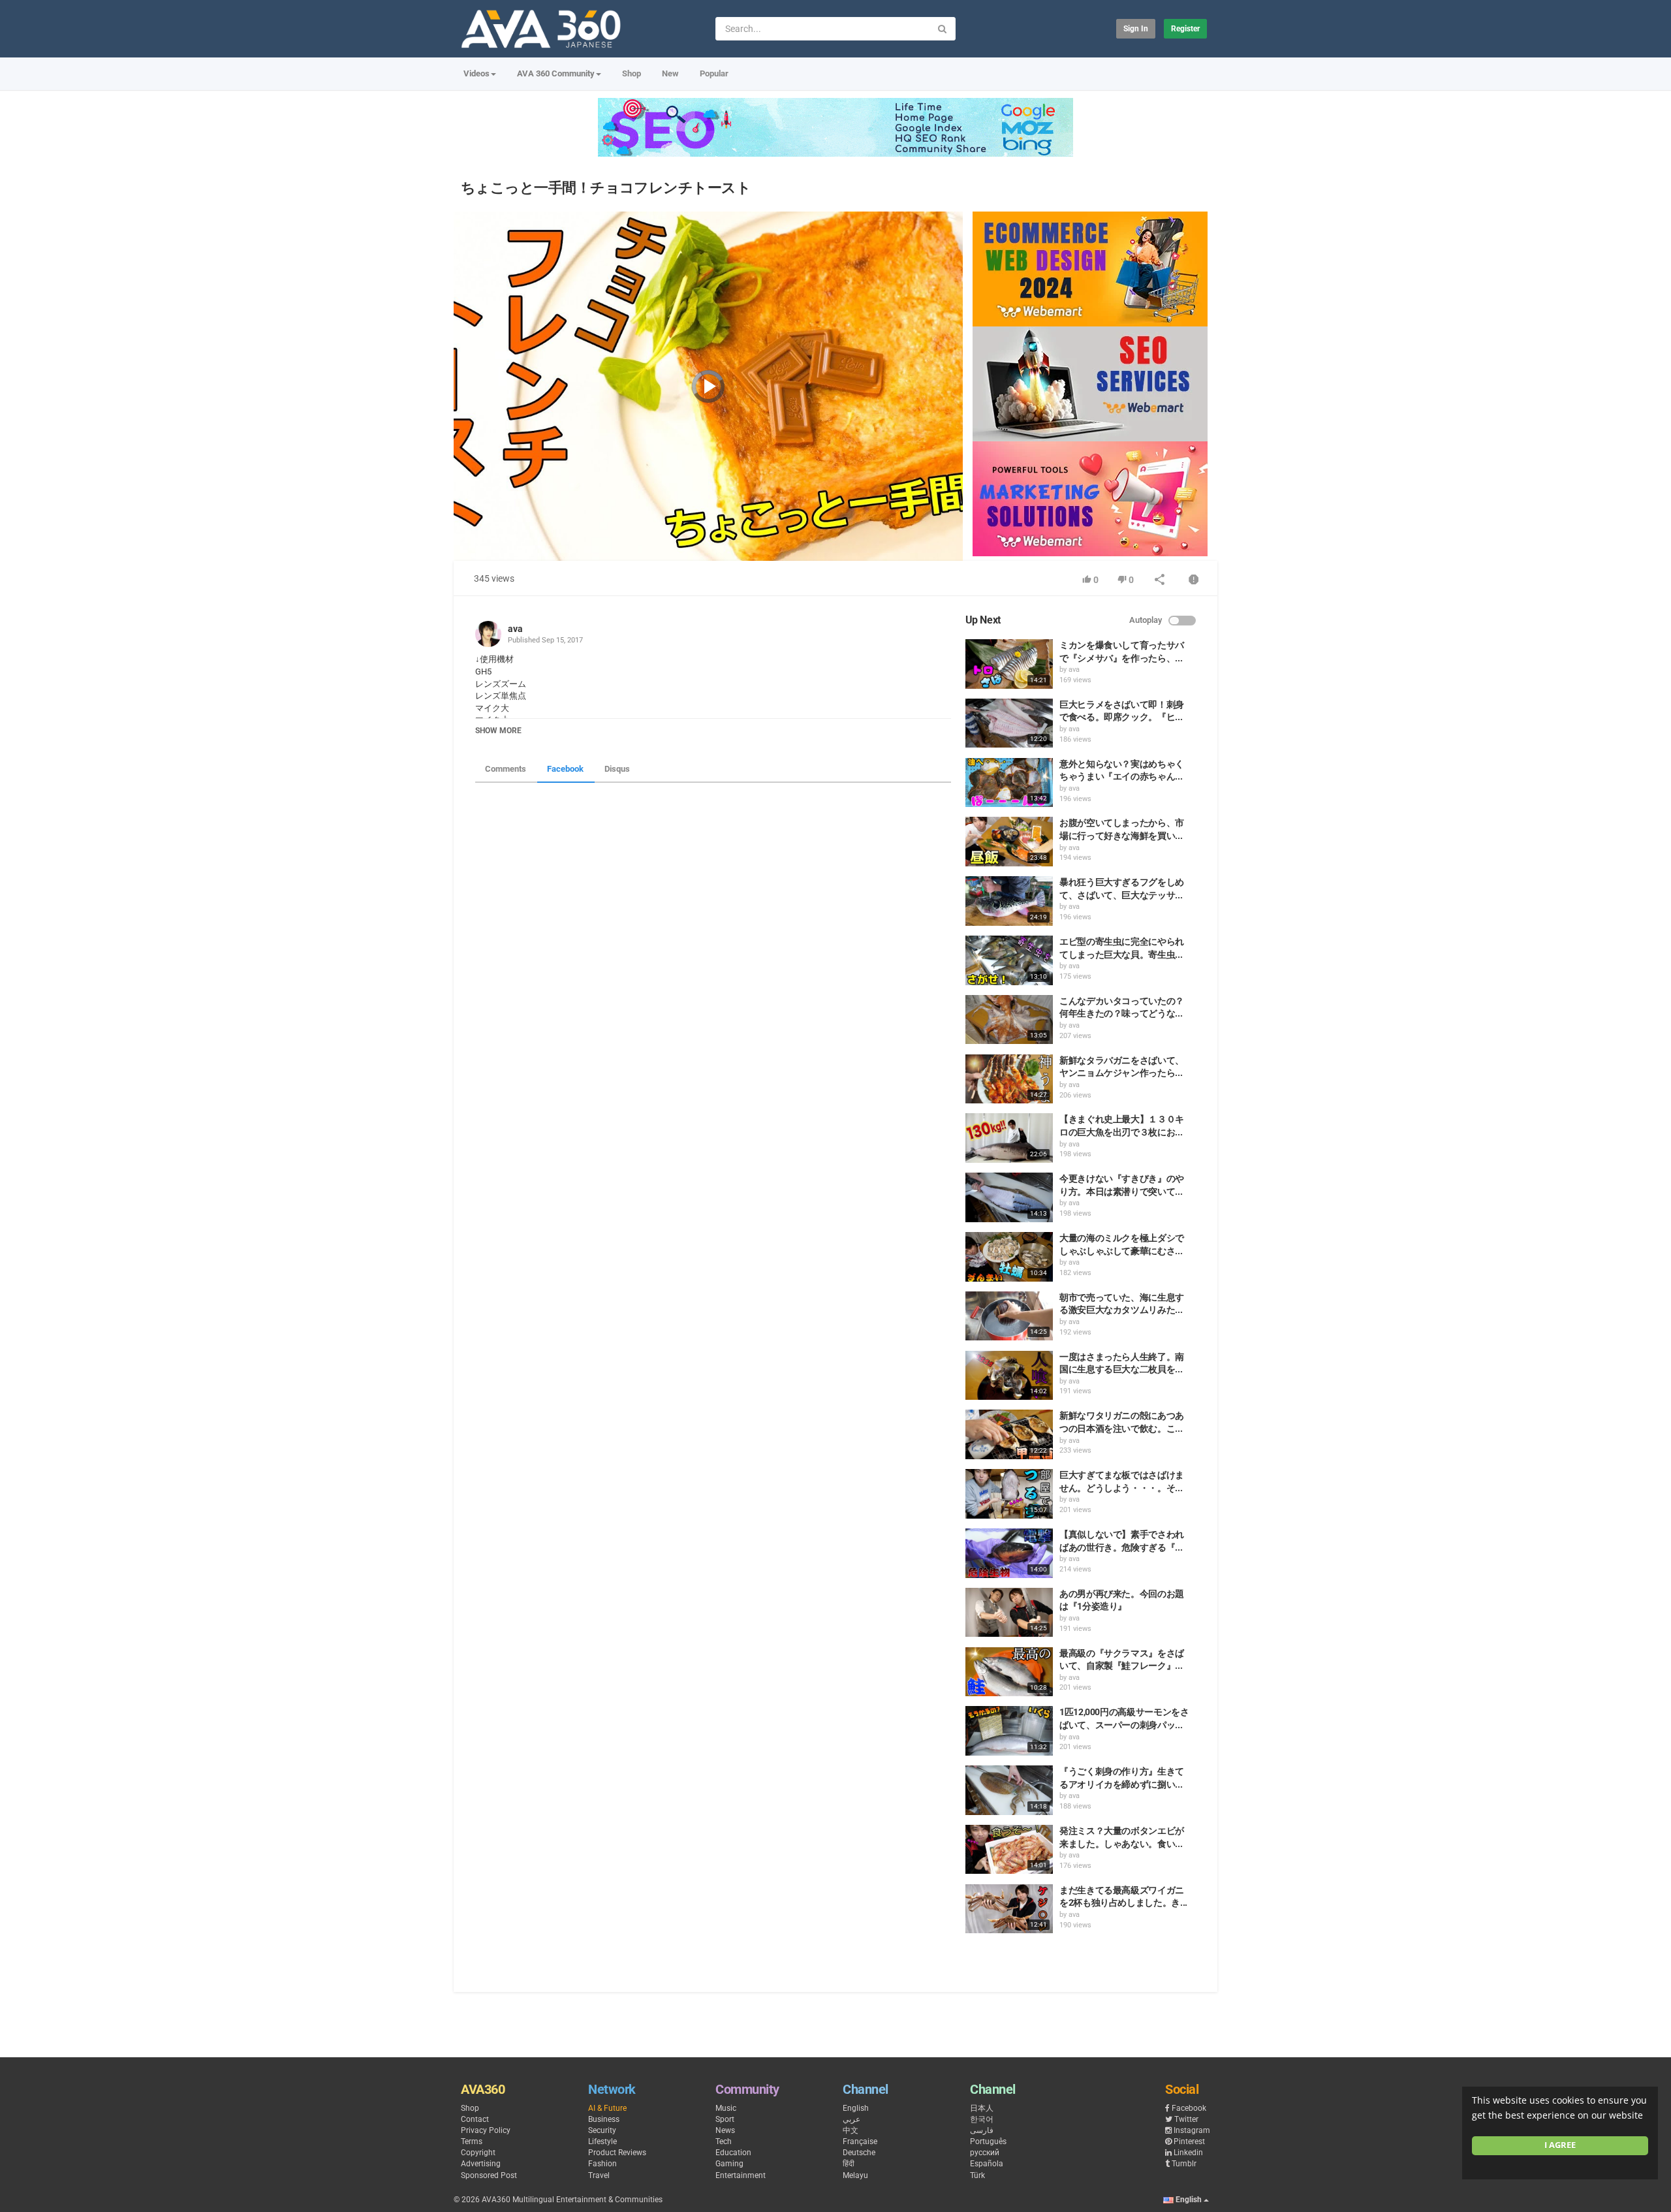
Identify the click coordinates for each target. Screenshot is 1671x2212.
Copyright (478, 2153)
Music (726, 2108)
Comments (506, 769)
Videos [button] (476, 73)
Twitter (1186, 2119)
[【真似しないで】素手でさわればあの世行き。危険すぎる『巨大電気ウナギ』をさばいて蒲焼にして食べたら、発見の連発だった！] (1009, 1553)
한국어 (982, 2119)
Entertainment (741, 2175)
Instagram (1192, 2130)
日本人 (982, 2108)
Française (860, 2141)
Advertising (481, 2164)
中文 (851, 2130)
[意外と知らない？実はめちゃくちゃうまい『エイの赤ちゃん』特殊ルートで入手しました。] (1009, 783)
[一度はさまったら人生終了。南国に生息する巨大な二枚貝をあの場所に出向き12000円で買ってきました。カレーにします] (1009, 1376)
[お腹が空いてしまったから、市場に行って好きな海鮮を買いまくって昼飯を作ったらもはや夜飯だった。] (1009, 842)
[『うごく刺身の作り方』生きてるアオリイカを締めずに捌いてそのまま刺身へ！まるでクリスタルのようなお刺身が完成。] (1009, 1790)
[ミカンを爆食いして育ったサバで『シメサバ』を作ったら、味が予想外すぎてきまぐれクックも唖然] (1009, 664)
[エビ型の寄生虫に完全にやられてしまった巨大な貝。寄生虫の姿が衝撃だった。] (1009, 960)
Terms (472, 2141)
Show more (498, 731)
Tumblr (1184, 2164)
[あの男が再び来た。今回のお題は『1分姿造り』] (1009, 1613)
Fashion (602, 2164)
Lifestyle (602, 2141)
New (670, 73)
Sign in (1136, 29)
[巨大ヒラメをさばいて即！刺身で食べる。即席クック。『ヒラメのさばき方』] (1009, 723)
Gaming (729, 2164)
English (856, 2108)
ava (515, 629)
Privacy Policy (486, 2130)
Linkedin (1188, 2153)
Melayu (855, 2175)
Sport (725, 2119)
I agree (1560, 2145)
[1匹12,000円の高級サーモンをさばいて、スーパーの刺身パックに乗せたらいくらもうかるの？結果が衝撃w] (1009, 1731)
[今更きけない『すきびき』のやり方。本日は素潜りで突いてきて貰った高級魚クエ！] (1009, 1197)
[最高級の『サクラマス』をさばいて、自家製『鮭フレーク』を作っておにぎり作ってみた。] (1009, 1672)
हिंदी (849, 2164)
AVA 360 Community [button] (556, 73)
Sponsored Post (489, 2175)
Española (987, 2164)
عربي (851, 2119)
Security (602, 2130)
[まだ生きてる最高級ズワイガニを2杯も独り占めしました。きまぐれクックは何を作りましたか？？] (1009, 1909)
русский (985, 2153)
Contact (475, 2119)
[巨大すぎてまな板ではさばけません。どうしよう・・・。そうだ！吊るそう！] (1009, 1494)
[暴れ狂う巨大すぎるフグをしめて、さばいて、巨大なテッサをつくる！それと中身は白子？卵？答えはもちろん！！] (1009, 901)
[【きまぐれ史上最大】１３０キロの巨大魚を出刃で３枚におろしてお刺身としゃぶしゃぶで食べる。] (1009, 1138)
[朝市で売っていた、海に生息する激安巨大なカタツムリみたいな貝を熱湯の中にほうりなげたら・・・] (1009, 1316)
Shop (632, 73)
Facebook (565, 769)
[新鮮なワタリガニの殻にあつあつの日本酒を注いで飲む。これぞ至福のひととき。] (1009, 1434)
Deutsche (859, 2153)
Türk (977, 2175)
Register (1185, 29)
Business (604, 2119)
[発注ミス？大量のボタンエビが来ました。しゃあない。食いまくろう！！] (1009, 1850)
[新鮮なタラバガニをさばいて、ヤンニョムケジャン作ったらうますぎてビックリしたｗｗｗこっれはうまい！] (1009, 1079)
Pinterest (1189, 2141)
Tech (724, 2141)
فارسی (982, 2130)
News (725, 2130)
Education (733, 2153)
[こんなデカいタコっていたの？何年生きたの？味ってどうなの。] (1009, 1020)
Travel (599, 2175)
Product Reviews (617, 2153)
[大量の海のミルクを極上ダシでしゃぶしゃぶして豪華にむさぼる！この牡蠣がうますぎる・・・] (1009, 1257)
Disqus (617, 769)
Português (988, 2141)
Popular (714, 73)
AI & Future (607, 2108)
